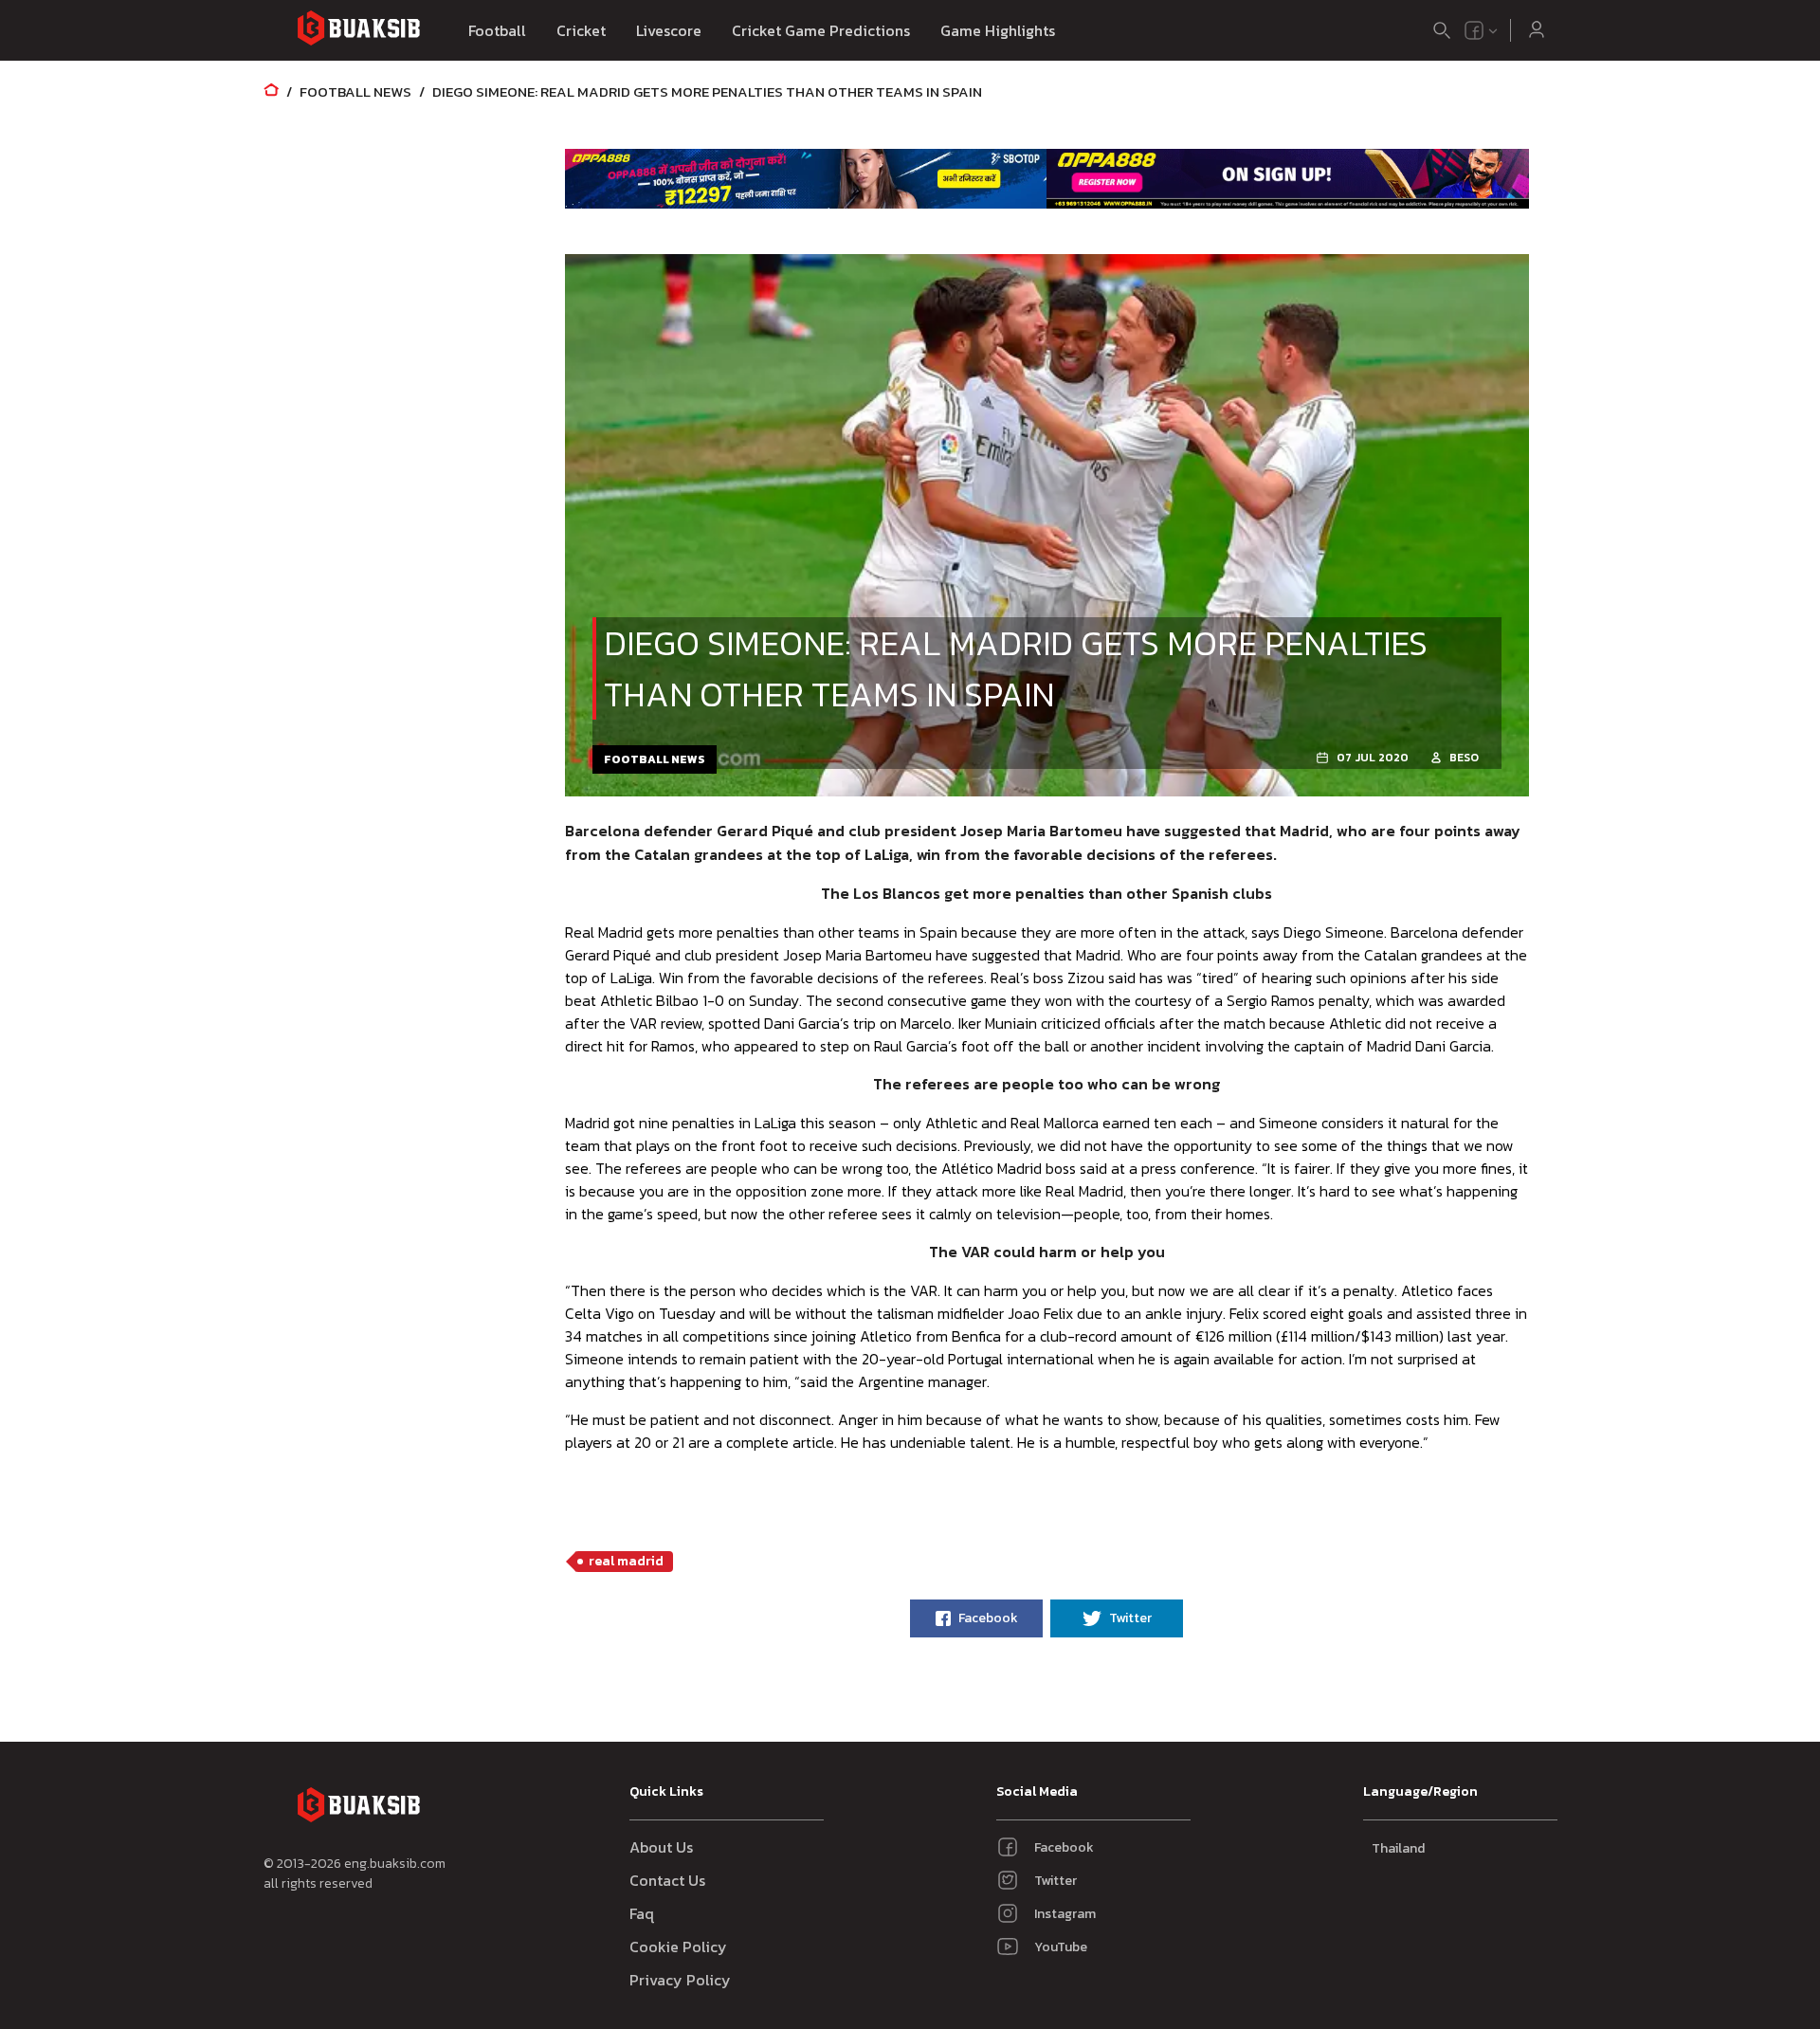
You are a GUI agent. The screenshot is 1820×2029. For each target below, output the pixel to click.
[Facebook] (1474, 30)
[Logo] (358, 31)
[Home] (271, 91)
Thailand (1398, 1848)
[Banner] (806, 178)
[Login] (1537, 30)
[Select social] (1482, 30)
